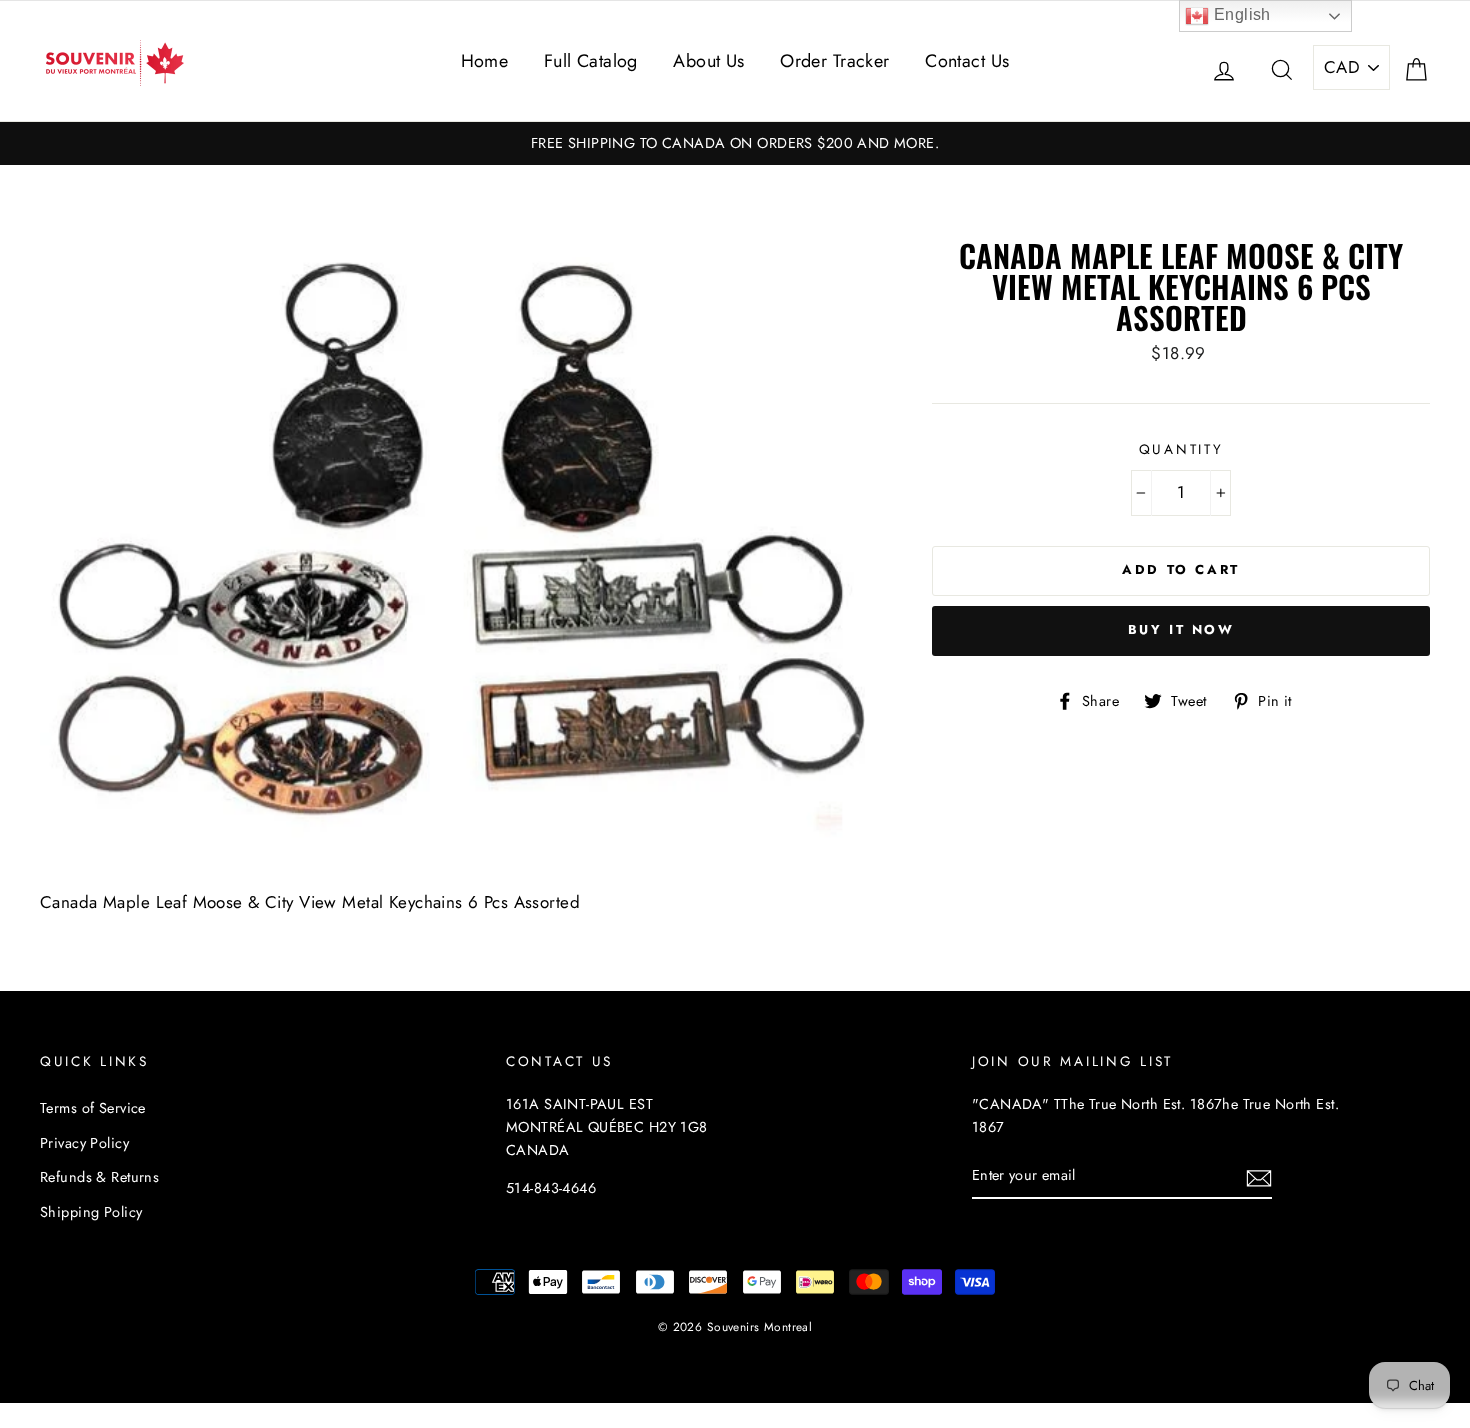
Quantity (1181, 449)
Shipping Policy (91, 1212)
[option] (735, 143)
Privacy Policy (84, 1143)
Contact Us (967, 61)
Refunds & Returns (99, 1177)
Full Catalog (591, 61)
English (1239, 14)
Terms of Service (93, 1108)
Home (485, 61)
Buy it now (1181, 629)
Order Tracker (835, 61)
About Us (708, 61)
